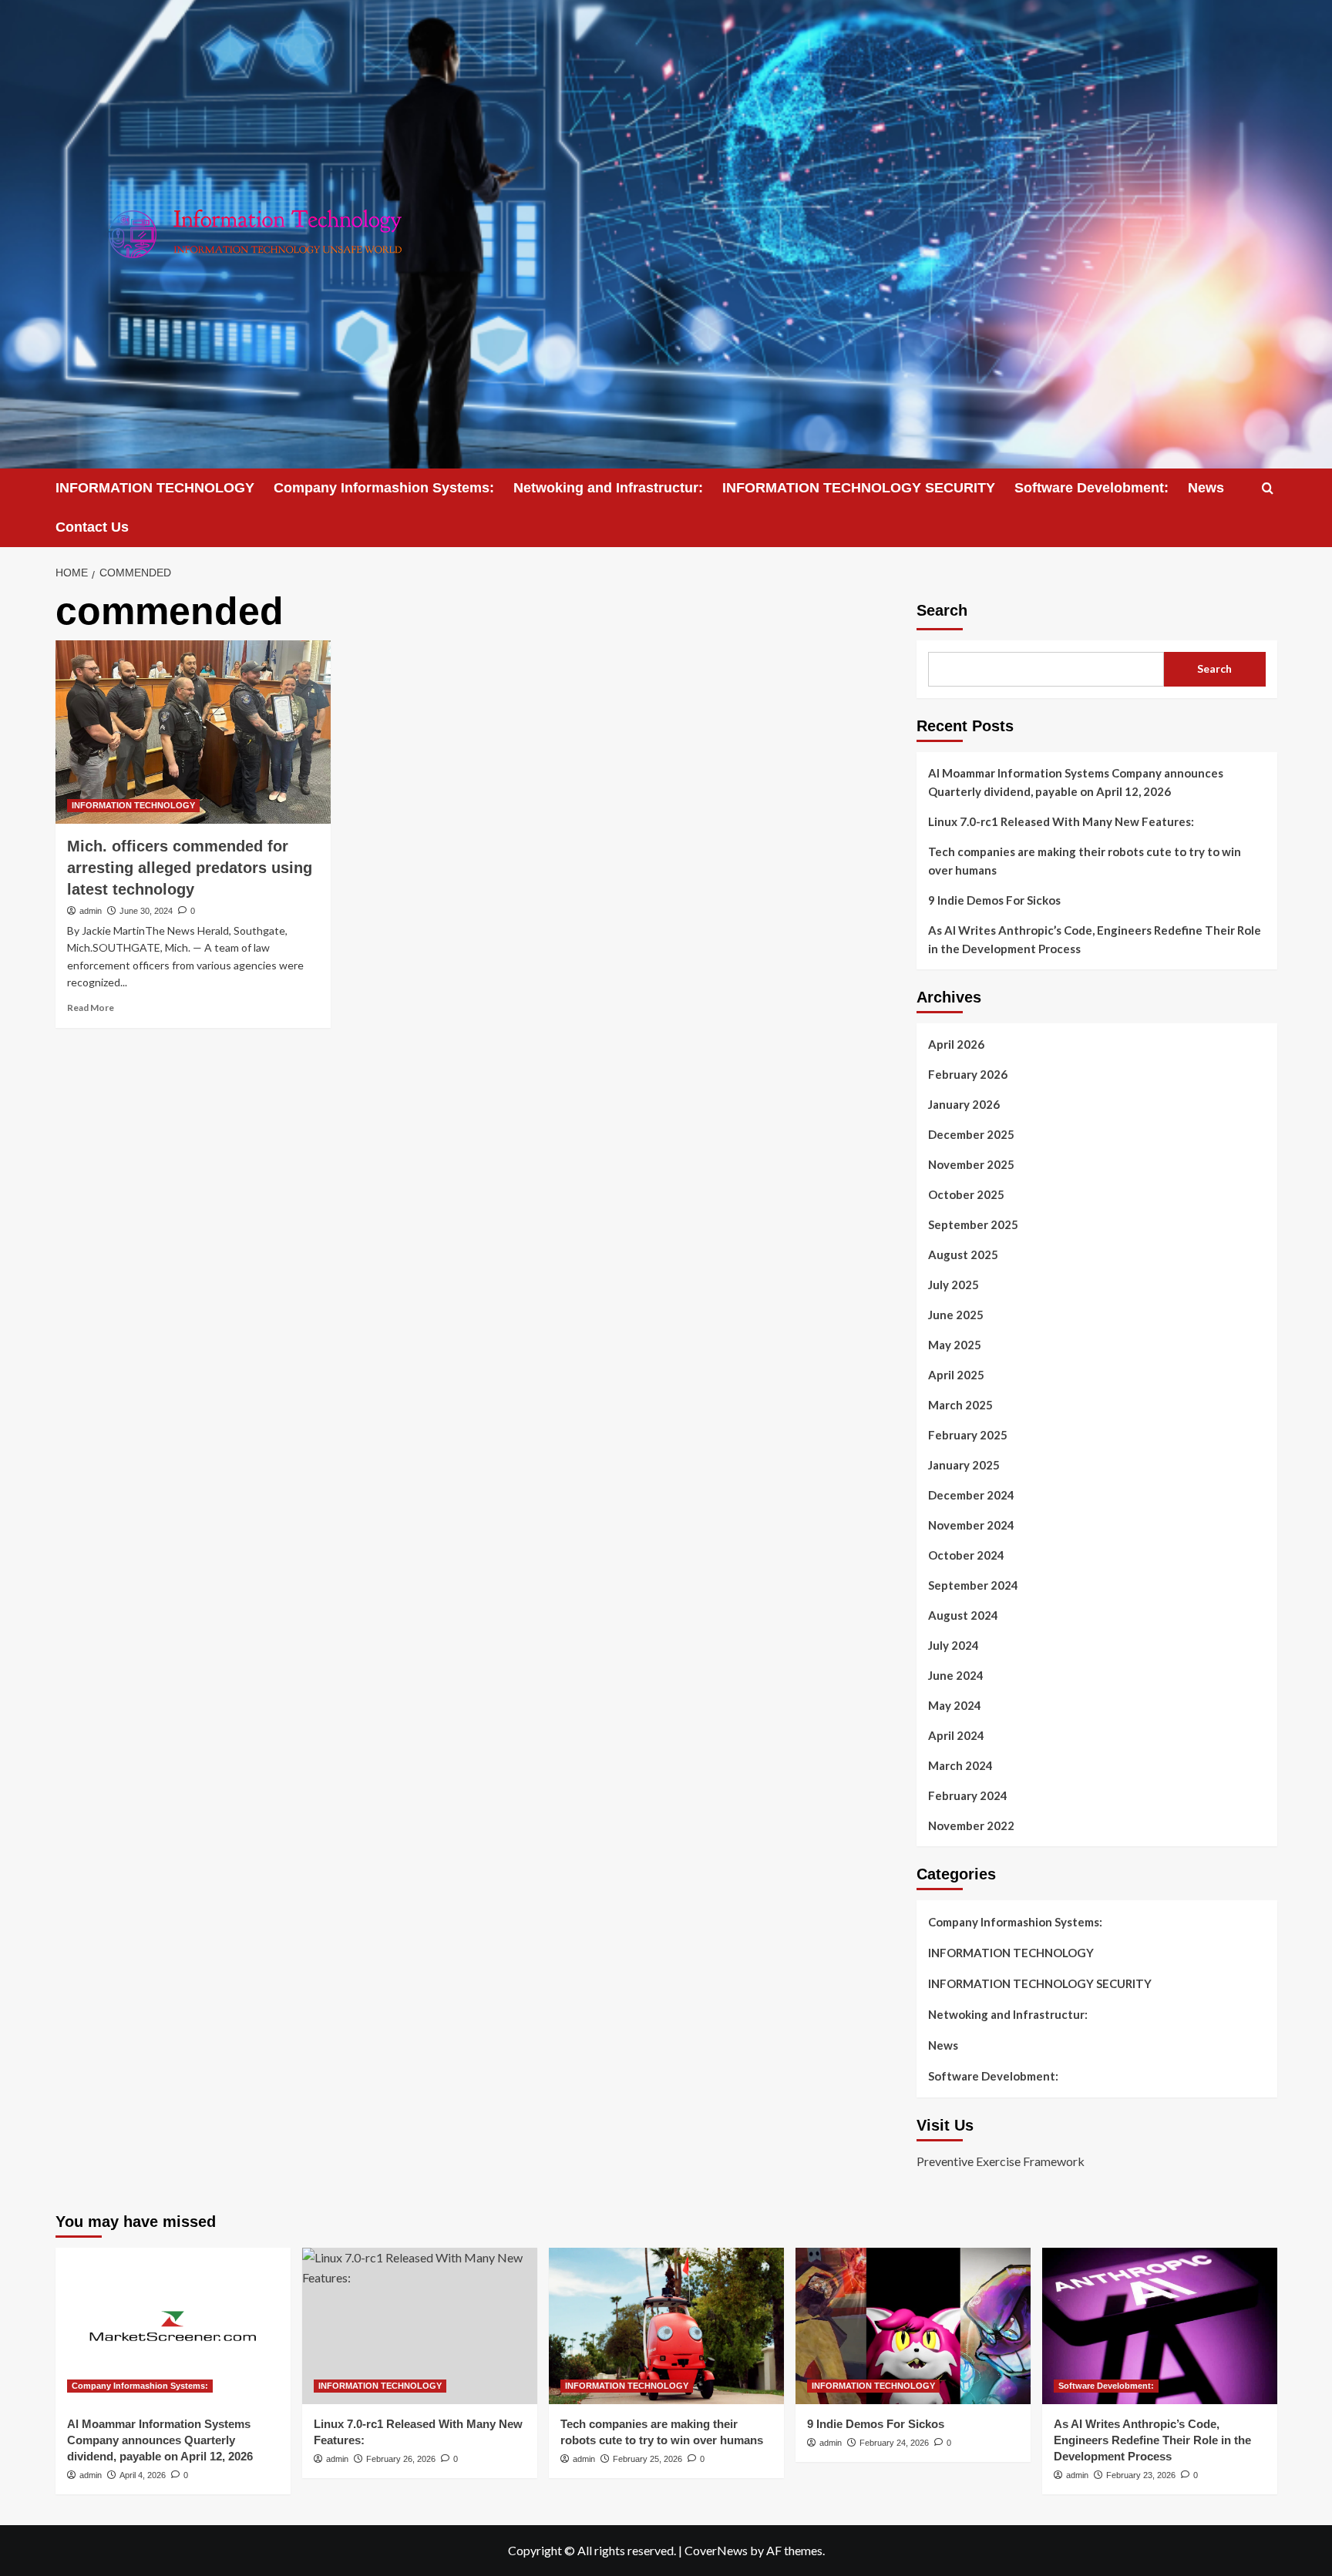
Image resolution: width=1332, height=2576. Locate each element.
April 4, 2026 (143, 2475)
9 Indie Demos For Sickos (994, 900)
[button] (1268, 488)
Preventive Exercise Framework (1001, 2161)
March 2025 (960, 1405)
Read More (91, 1008)
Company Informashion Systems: (384, 488)
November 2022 (971, 1825)
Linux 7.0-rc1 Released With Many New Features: (1061, 821)
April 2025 (956, 1375)
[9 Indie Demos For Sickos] (913, 2326)
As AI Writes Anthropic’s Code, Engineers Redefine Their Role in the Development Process (1095, 939)
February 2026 (968, 1074)
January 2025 (964, 1465)
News (1206, 488)
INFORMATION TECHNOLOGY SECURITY (859, 488)
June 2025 (956, 1315)
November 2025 (971, 1164)
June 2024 (956, 1675)
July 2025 (954, 1285)
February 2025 (968, 1435)
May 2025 (955, 1345)
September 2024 (973, 1585)
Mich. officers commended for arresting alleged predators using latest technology (190, 868)
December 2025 (971, 1134)
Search (942, 610)
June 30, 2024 (146, 911)
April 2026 (956, 1044)
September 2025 (973, 1224)
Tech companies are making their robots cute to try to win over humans (1085, 861)
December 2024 (971, 1495)
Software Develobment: (1091, 488)
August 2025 (963, 1254)
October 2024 (966, 1555)
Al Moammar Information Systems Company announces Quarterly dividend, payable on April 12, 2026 (1076, 782)
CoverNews (716, 2550)
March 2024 (960, 1765)
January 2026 (964, 1104)
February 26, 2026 (401, 2459)
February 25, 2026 (647, 2459)
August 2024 (963, 1615)
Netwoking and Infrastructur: (608, 488)
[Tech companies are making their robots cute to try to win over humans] (666, 2326)
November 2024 (971, 1525)
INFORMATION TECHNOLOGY (155, 488)
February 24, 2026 (894, 2443)
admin (91, 911)
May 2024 (955, 1705)
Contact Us (92, 527)
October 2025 (966, 1194)
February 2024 (968, 1795)
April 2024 (956, 1735)
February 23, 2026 (1141, 2475)
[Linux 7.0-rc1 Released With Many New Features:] (420, 2326)
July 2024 (954, 1645)
